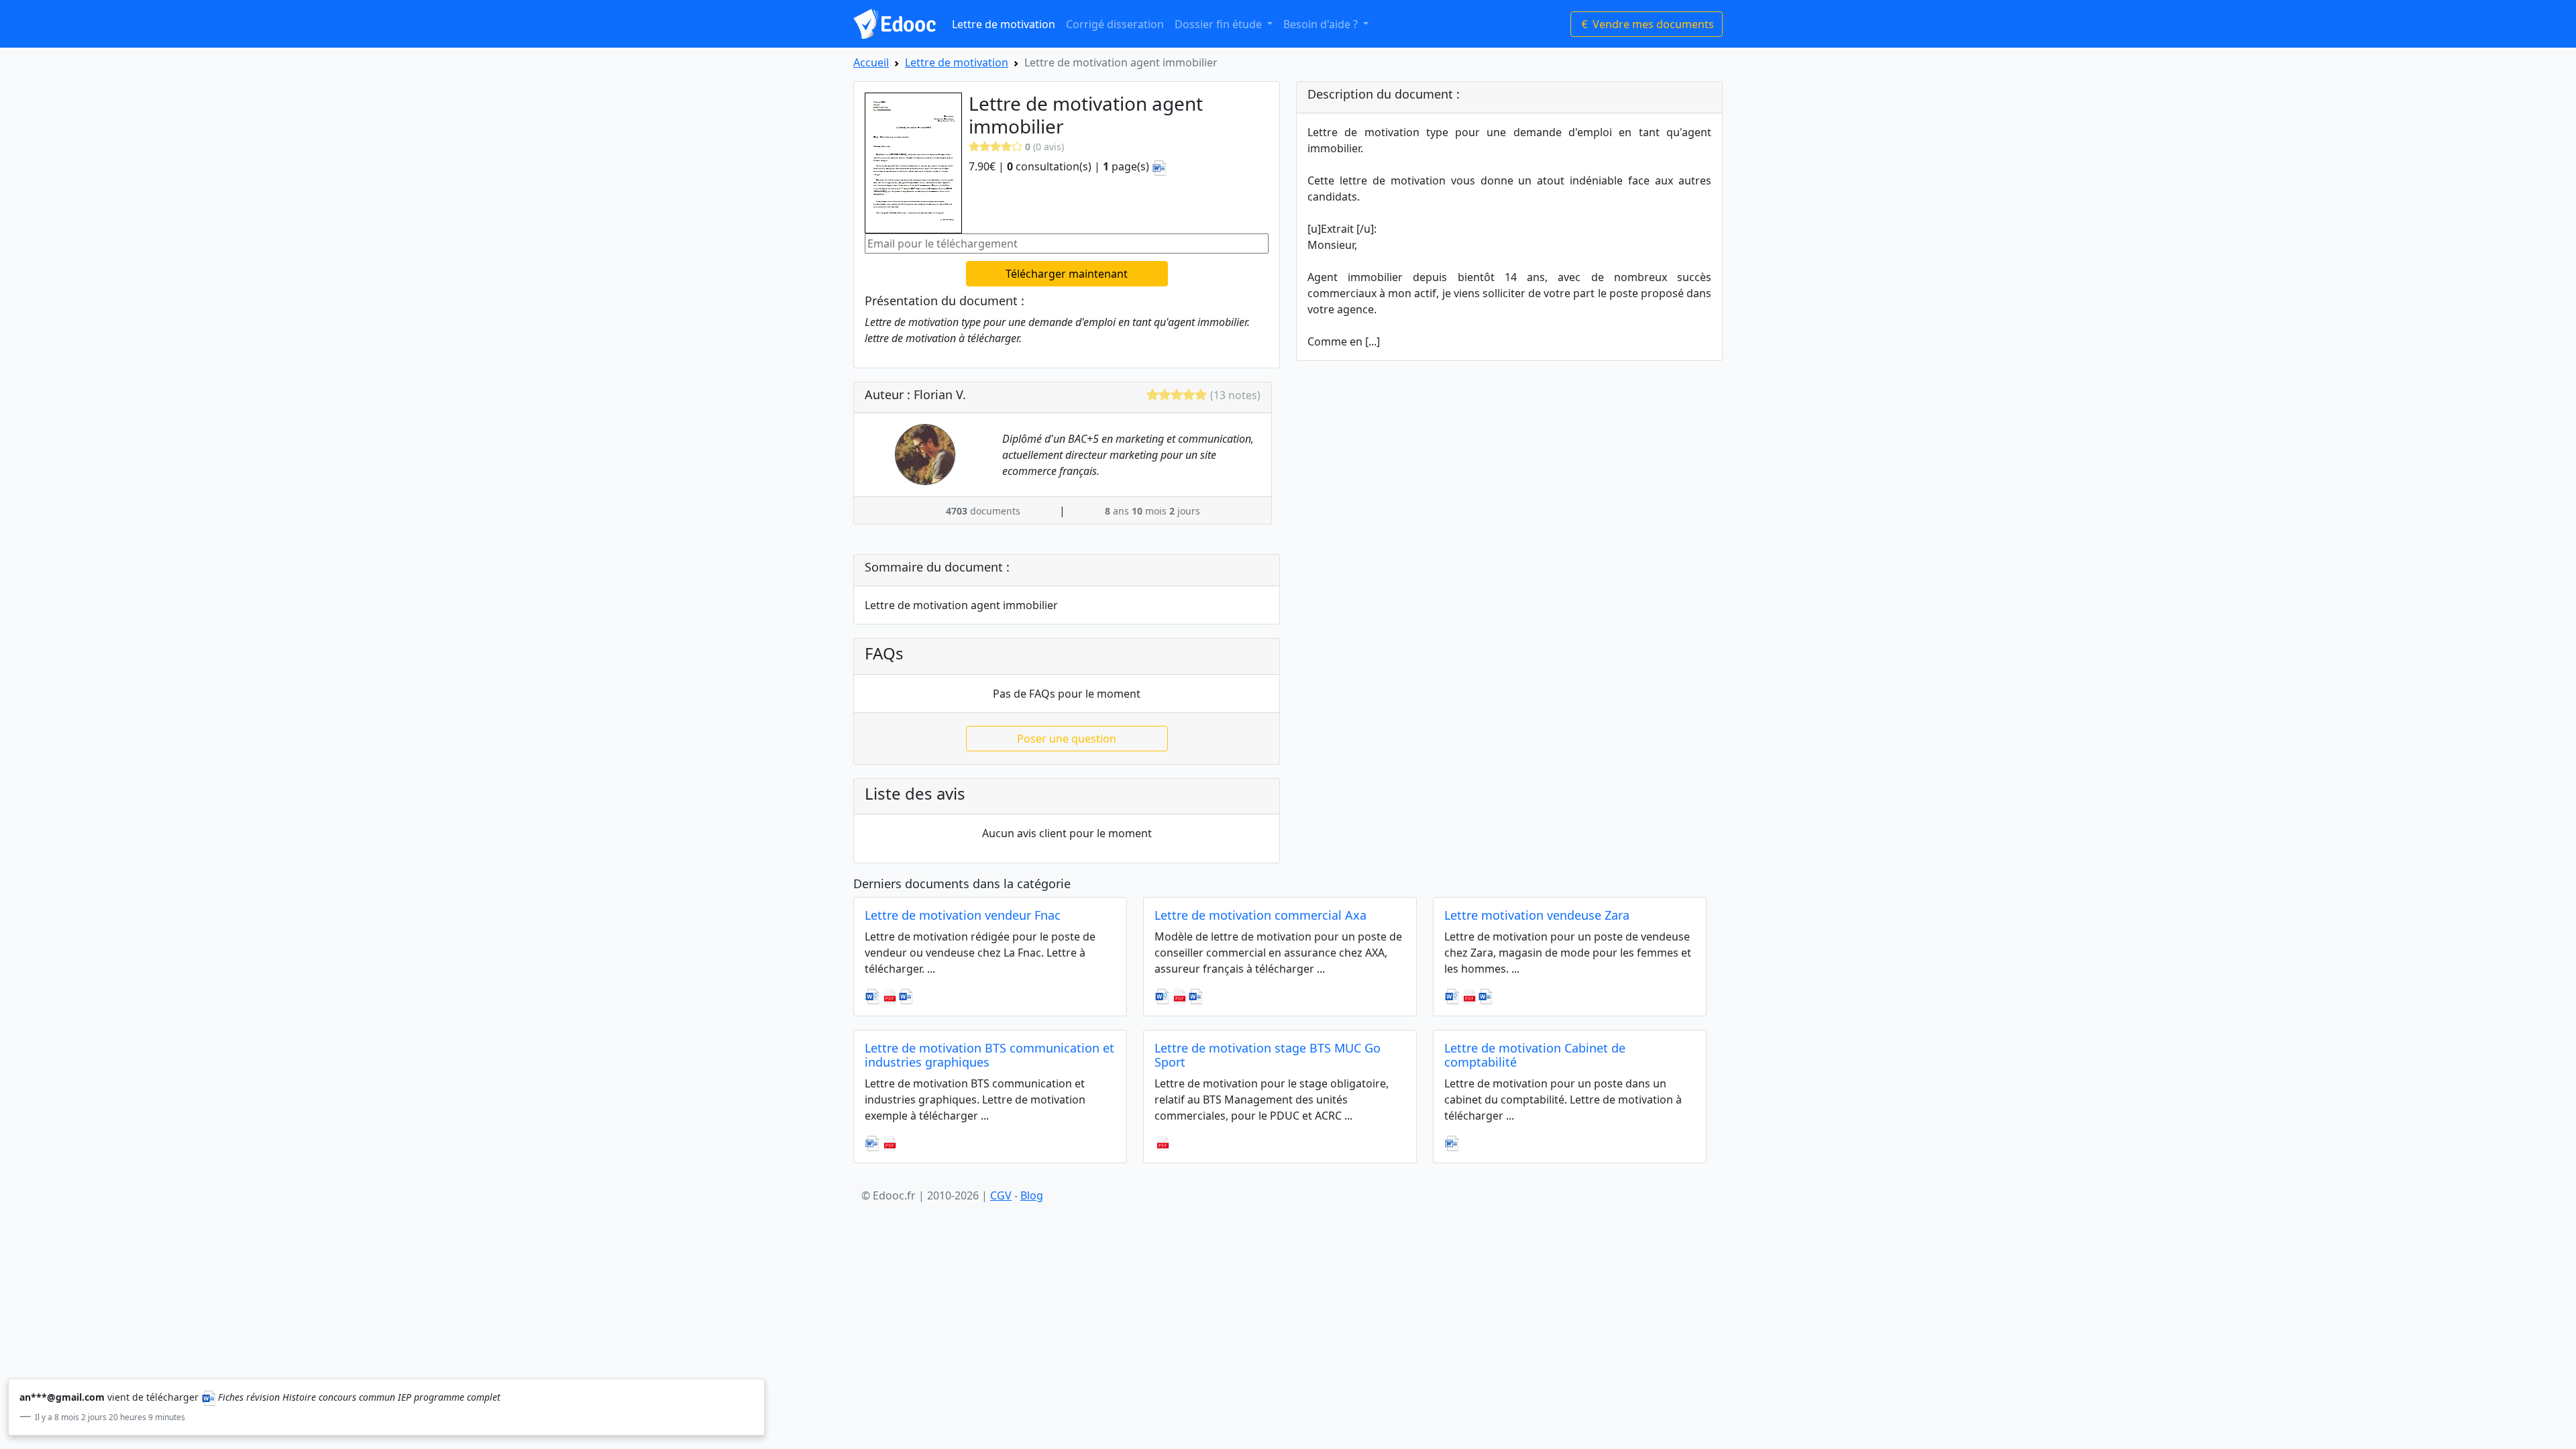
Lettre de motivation (1004, 24)
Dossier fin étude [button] (1220, 24)
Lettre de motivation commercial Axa (1260, 915)
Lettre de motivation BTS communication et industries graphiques (989, 1055)
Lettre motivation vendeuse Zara (1537, 915)
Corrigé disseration (1115, 24)
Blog (1032, 1195)
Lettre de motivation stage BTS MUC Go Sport (1268, 1055)
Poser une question (1067, 739)
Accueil (871, 62)
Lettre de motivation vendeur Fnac (963, 915)
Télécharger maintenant (1067, 274)
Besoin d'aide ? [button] (1322, 24)
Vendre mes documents (1652, 24)
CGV (1001, 1195)
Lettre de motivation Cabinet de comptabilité (1535, 1055)
